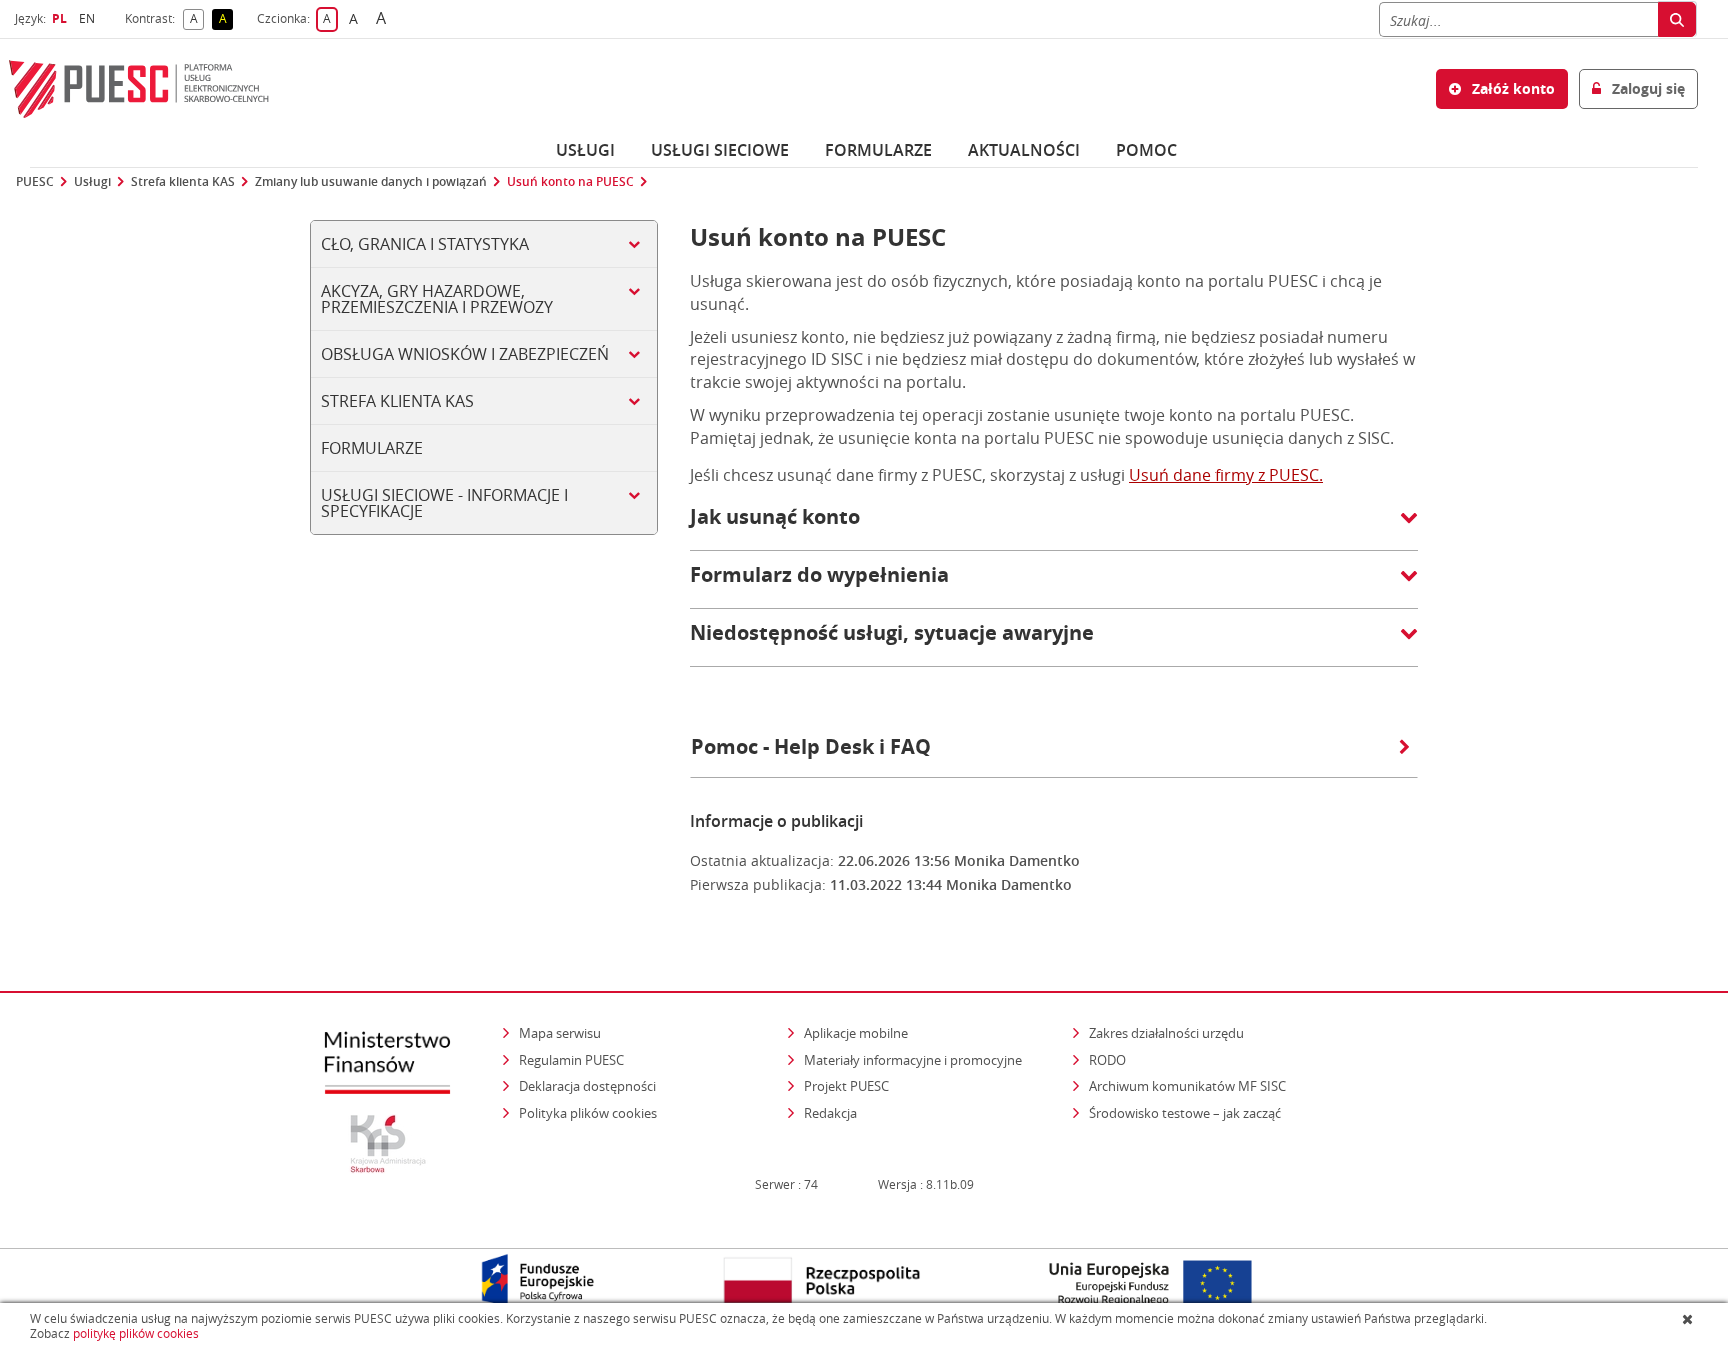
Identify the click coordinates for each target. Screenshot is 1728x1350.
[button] (1054, 527)
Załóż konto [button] (1511, 88)
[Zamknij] (1689, 1319)
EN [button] (89, 18)
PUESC (35, 182)
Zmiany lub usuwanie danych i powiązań (371, 182)
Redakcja (830, 1113)
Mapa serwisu (560, 1033)
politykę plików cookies (136, 1333)
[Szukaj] (1677, 19)
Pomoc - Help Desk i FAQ (811, 746)
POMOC (1146, 150)
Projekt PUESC (846, 1086)
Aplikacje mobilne (856, 1033)
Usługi (585, 150)
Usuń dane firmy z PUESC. (1226, 475)
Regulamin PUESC (571, 1060)
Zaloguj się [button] (1646, 88)
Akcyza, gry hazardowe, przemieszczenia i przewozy (437, 299)
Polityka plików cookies (588, 1113)
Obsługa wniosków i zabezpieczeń (465, 354)
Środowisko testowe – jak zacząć (1186, 1112)
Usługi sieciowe (720, 150)
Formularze (878, 150)
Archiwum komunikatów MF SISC (1187, 1086)
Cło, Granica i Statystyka (425, 244)
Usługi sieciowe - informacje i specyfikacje (444, 503)
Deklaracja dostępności (587, 1086)
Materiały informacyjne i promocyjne (913, 1060)
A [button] (197, 19)
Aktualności (1024, 150)
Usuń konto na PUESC (570, 182)
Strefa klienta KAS (183, 182)
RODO (1107, 1060)
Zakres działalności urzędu (1168, 1032)
